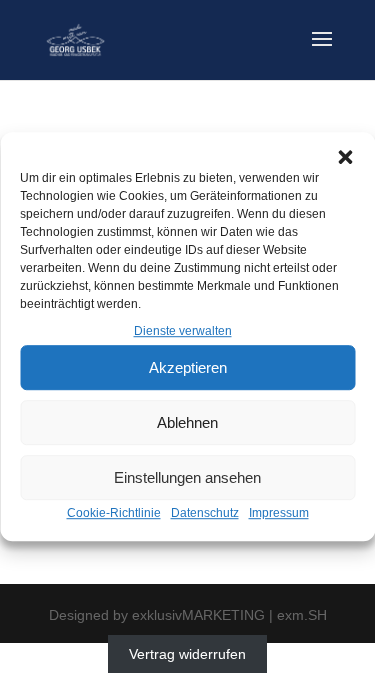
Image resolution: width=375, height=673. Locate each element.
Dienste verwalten (183, 331)
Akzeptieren (188, 367)
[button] (345, 157)
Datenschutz (205, 514)
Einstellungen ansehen (187, 477)
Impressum (279, 514)
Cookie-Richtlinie (114, 514)
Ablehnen (187, 422)
